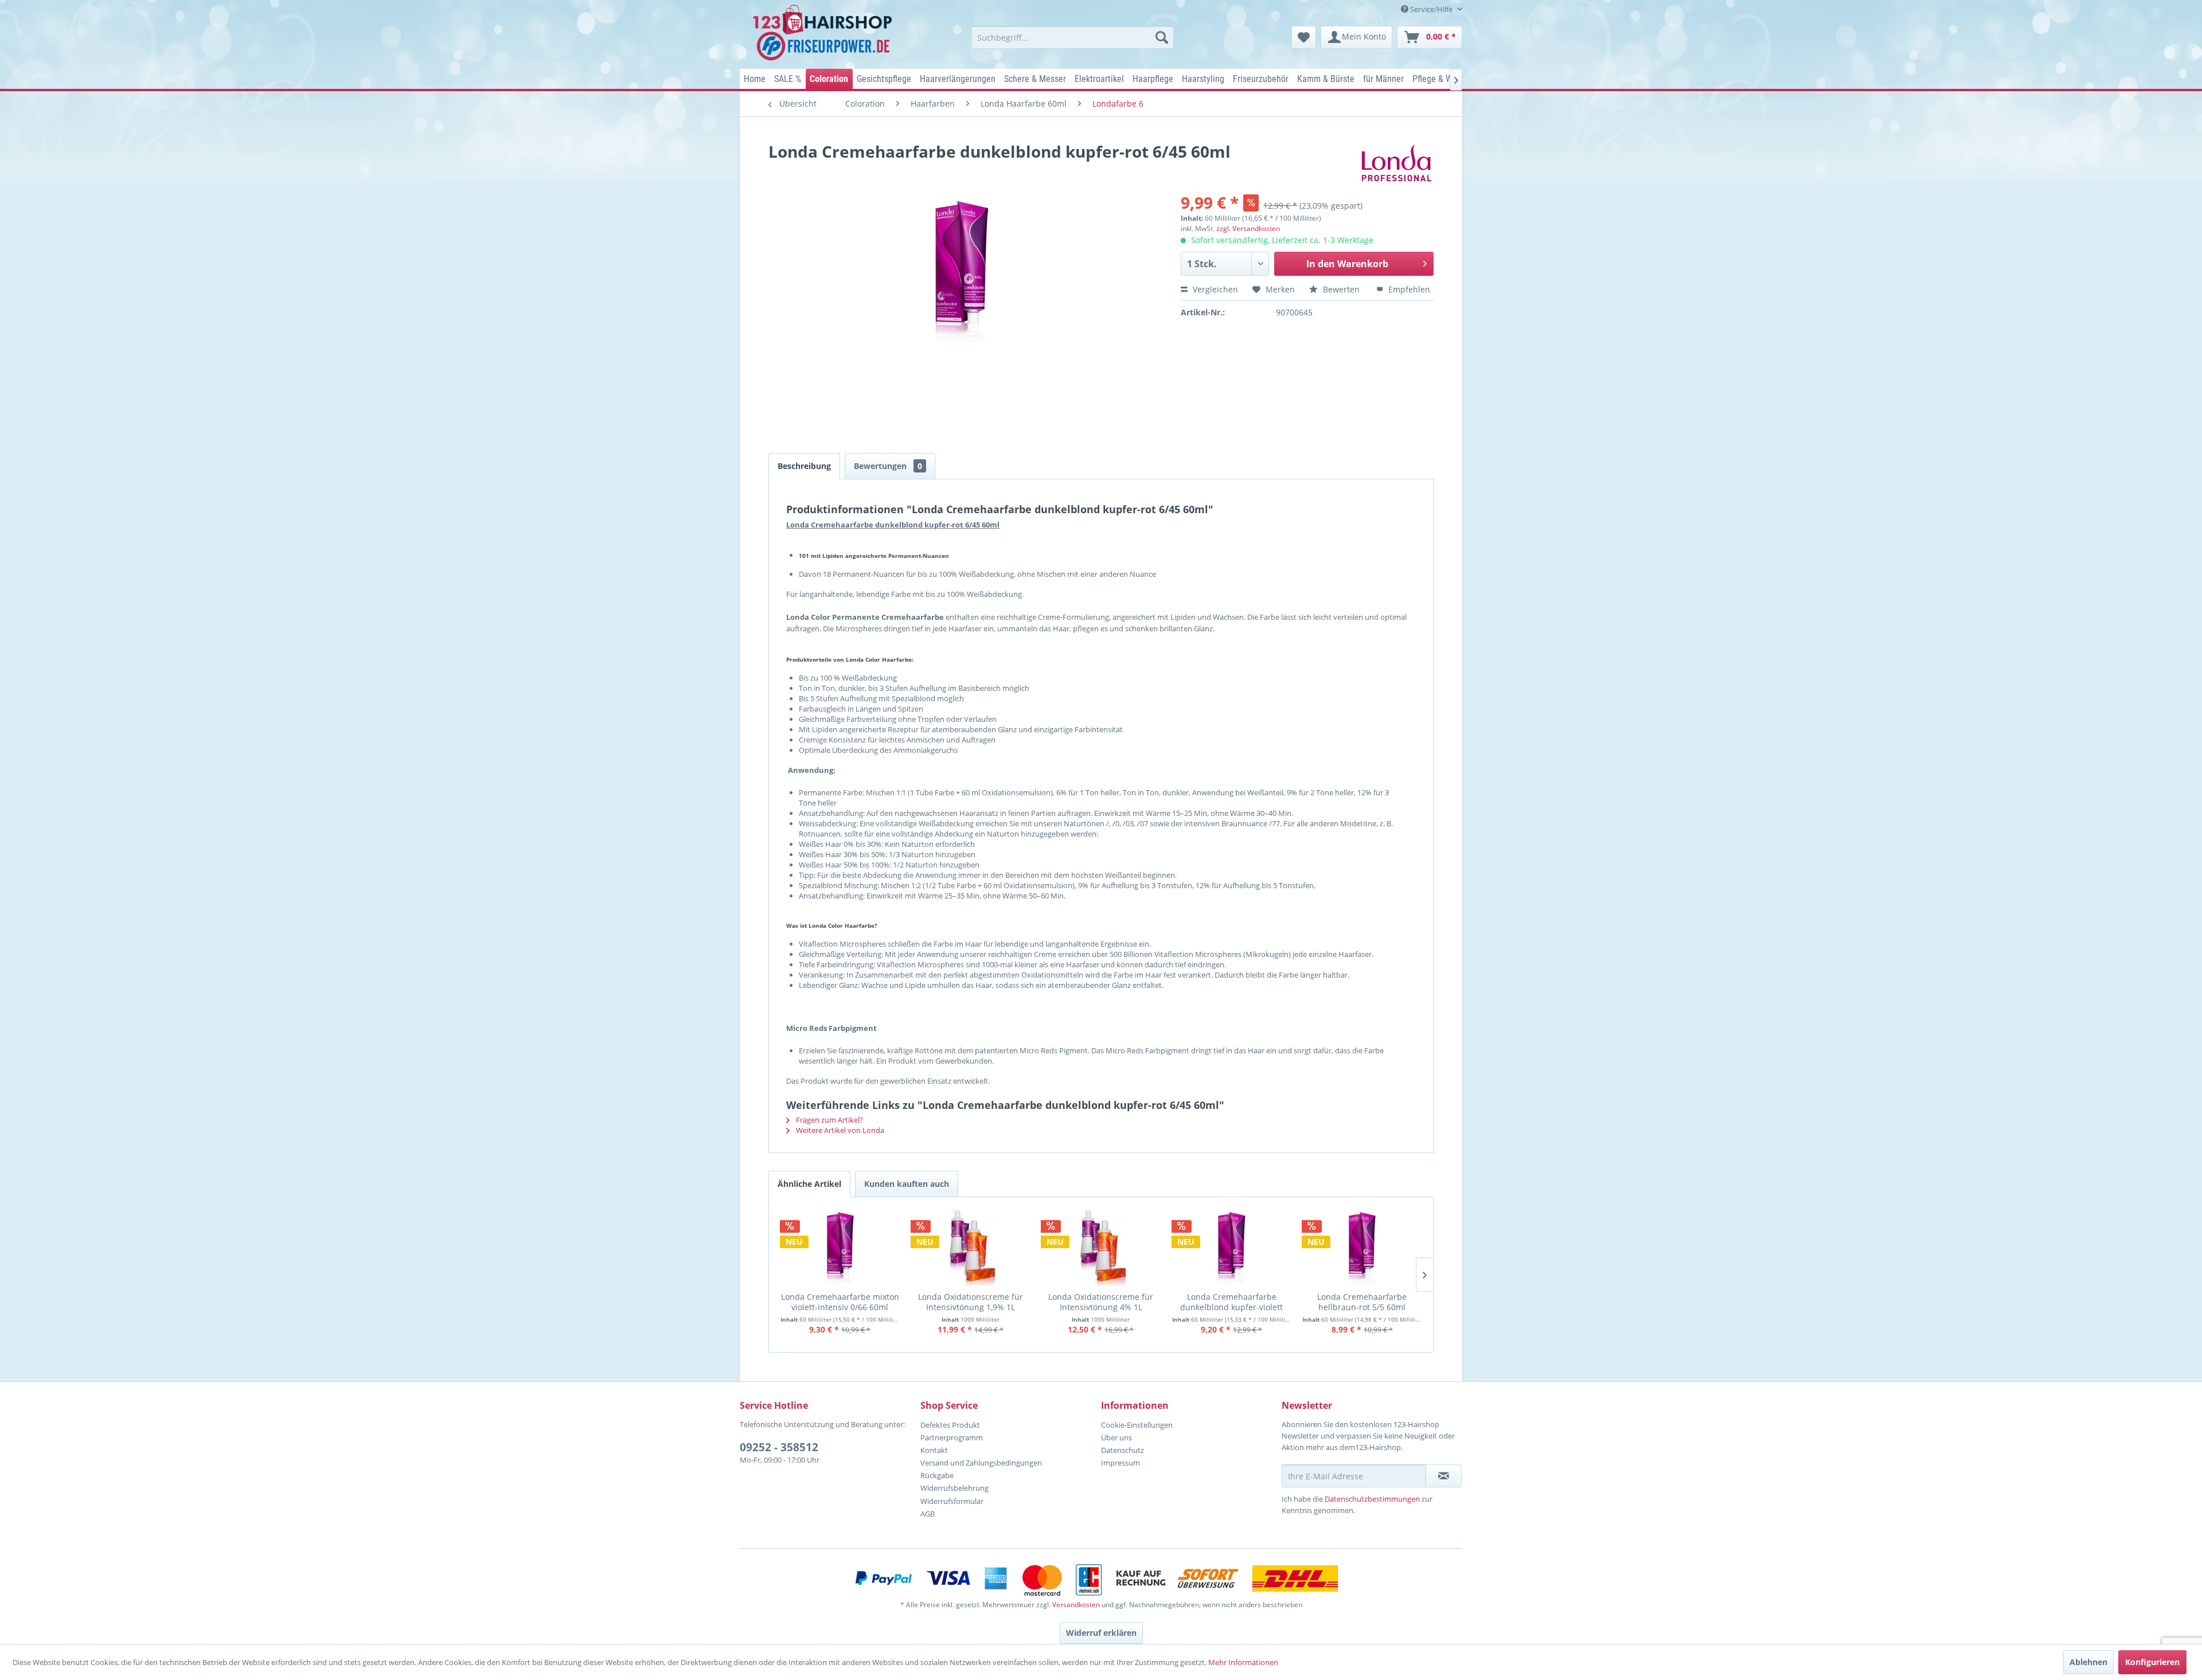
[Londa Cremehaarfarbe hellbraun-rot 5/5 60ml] (1362, 1249)
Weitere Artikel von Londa (839, 1130)
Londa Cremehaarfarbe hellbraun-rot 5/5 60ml (1362, 1302)
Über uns (1116, 1437)
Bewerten (1341, 289)
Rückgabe (937, 1475)
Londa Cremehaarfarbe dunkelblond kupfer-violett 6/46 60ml (1231, 1302)
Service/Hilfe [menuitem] (1431, 9)
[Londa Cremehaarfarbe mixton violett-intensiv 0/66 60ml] (840, 1249)
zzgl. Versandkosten (1248, 228)
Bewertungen (888, 466)
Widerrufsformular (952, 1501)
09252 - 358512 (779, 1447)
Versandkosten (1076, 1605)
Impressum (1120, 1463)
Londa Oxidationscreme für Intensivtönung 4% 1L (1101, 1302)
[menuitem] (1073, 37)
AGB (928, 1514)
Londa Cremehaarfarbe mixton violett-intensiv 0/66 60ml (840, 1302)
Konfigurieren (2152, 1662)
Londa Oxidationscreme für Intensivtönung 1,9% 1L (971, 1302)
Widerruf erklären (1101, 1633)
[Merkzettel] (1304, 37)
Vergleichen (1214, 289)
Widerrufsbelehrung (954, 1488)
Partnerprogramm (952, 1437)
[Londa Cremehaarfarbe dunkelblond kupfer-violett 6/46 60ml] (1232, 1249)
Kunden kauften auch (907, 1184)
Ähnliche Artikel (809, 1184)
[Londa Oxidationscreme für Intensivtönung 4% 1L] (1101, 1249)
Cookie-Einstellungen (1137, 1425)
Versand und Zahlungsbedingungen (981, 1463)
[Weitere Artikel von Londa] (1397, 163)
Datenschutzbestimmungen (1372, 1499)
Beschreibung (804, 466)
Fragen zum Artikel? (829, 1120)
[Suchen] (1162, 37)
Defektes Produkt (950, 1425)
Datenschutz (1123, 1450)
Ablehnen (2088, 1662)
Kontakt (934, 1450)
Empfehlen (1408, 289)
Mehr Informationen (1243, 1662)
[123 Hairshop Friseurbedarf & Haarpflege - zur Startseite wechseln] (824, 33)
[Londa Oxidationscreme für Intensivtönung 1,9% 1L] (971, 1249)
